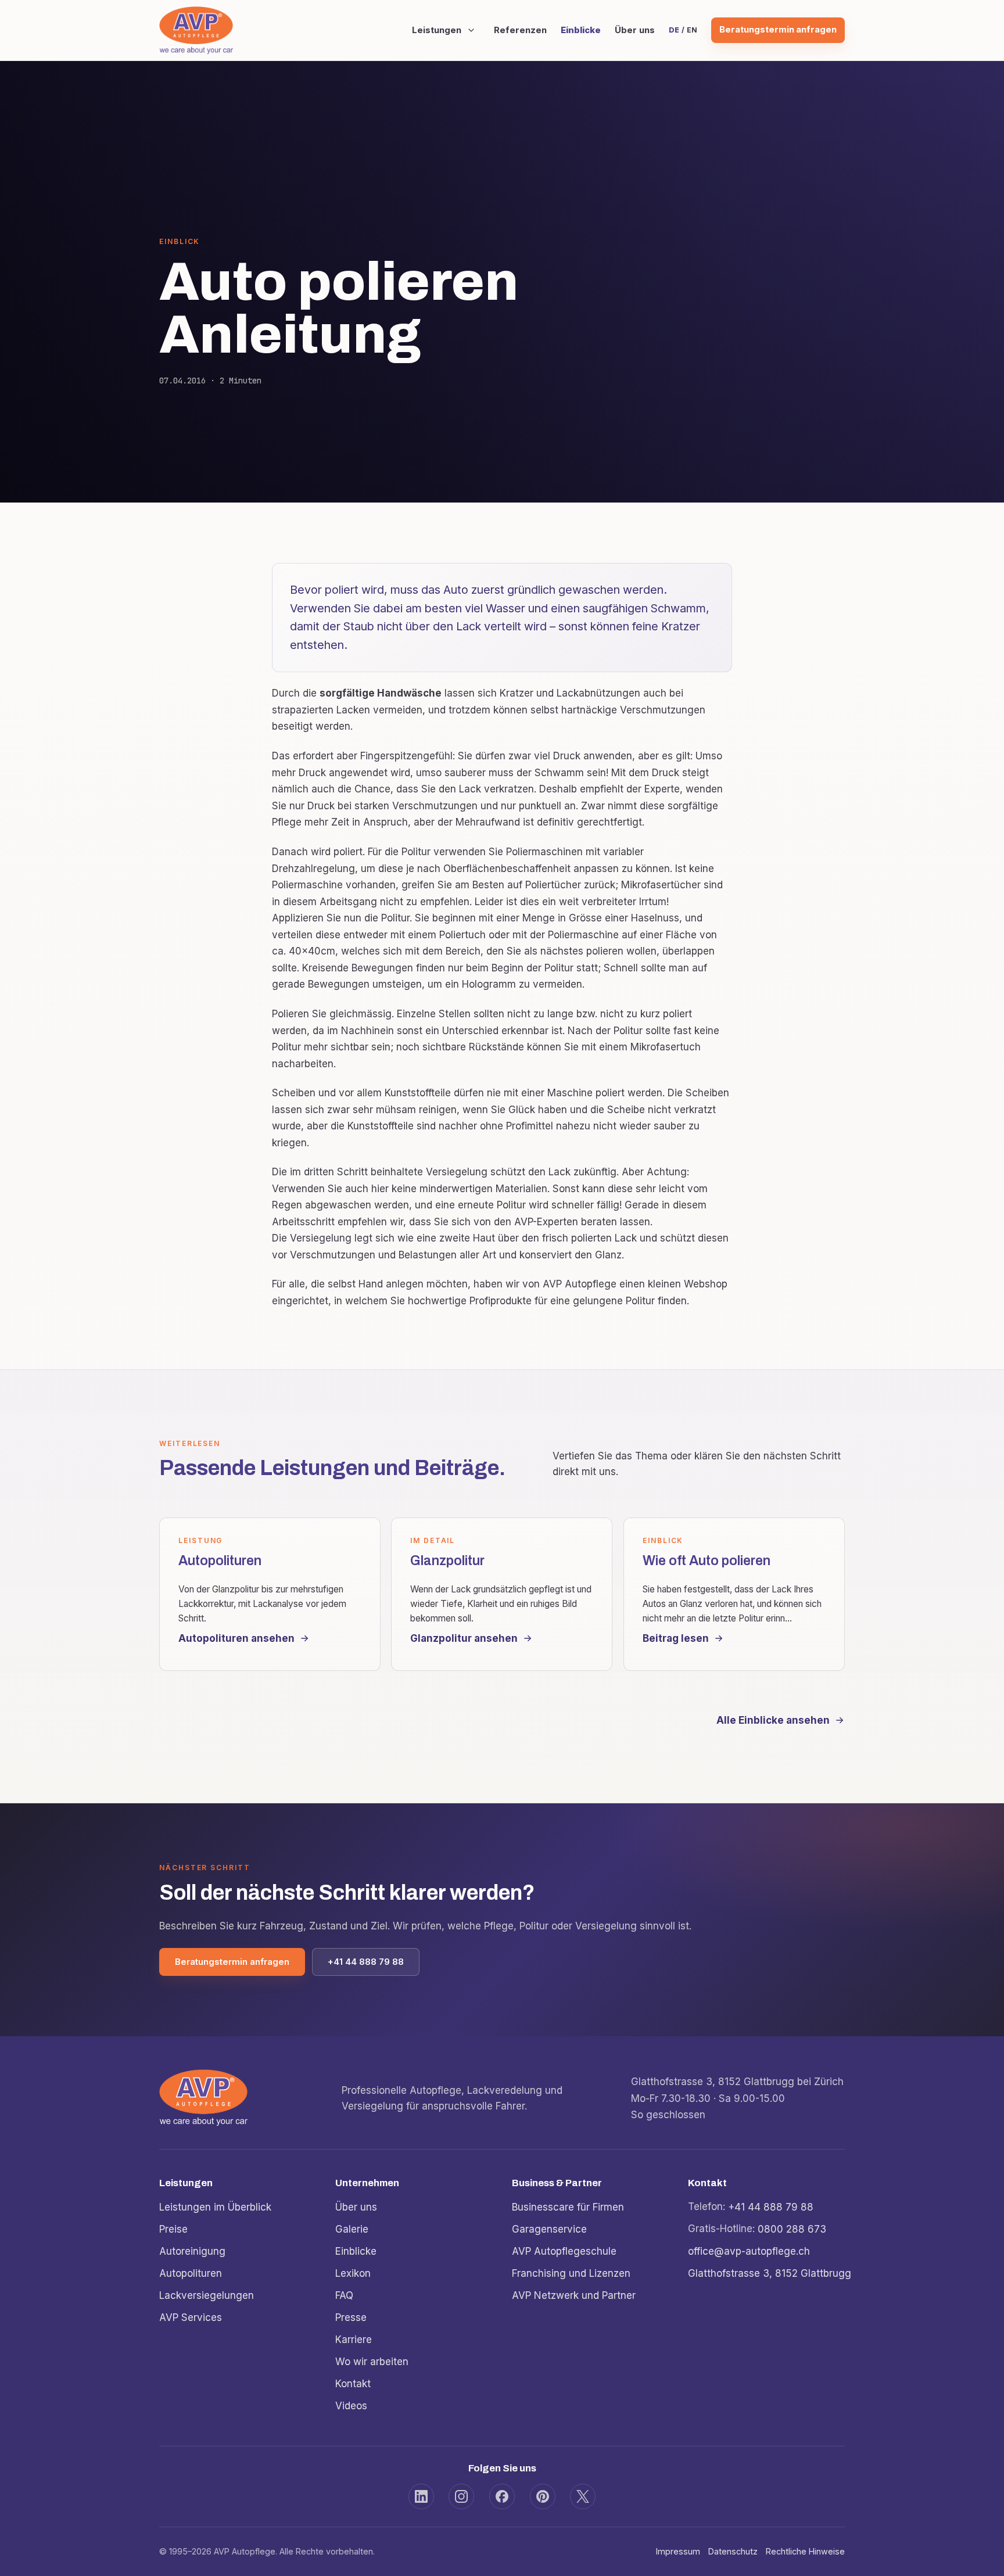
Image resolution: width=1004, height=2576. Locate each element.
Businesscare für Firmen (568, 2207)
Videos (351, 2405)
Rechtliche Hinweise (805, 2551)
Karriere (354, 2339)
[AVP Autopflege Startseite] (196, 30)
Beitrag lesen (676, 1638)
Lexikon (353, 2273)
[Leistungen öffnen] (471, 30)
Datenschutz (733, 2551)
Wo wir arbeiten (372, 2361)
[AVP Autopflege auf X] (583, 2496)
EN (692, 30)
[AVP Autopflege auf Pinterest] (543, 2496)
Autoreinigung (192, 2251)
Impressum (678, 2551)
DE (674, 30)
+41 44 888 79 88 (366, 1962)
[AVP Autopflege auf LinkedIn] (421, 2496)
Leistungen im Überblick (215, 2207)
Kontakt (353, 2383)
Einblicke (581, 30)
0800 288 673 (792, 2229)
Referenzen (520, 30)
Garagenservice (549, 2229)
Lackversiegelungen (207, 2295)
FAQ (344, 2295)
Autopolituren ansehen (236, 1638)
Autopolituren (191, 2273)
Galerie (352, 2229)
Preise (173, 2229)
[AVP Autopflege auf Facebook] (502, 2496)
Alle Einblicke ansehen (773, 1720)
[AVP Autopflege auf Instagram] (461, 2496)
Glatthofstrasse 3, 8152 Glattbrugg (770, 2273)
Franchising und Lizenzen (571, 2273)
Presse (351, 2317)
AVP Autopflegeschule (564, 2251)
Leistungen (437, 30)
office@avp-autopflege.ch (749, 2251)
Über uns (635, 30)
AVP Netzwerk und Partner (574, 2295)
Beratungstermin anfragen (778, 30)
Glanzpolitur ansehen (464, 1638)
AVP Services (191, 2317)
